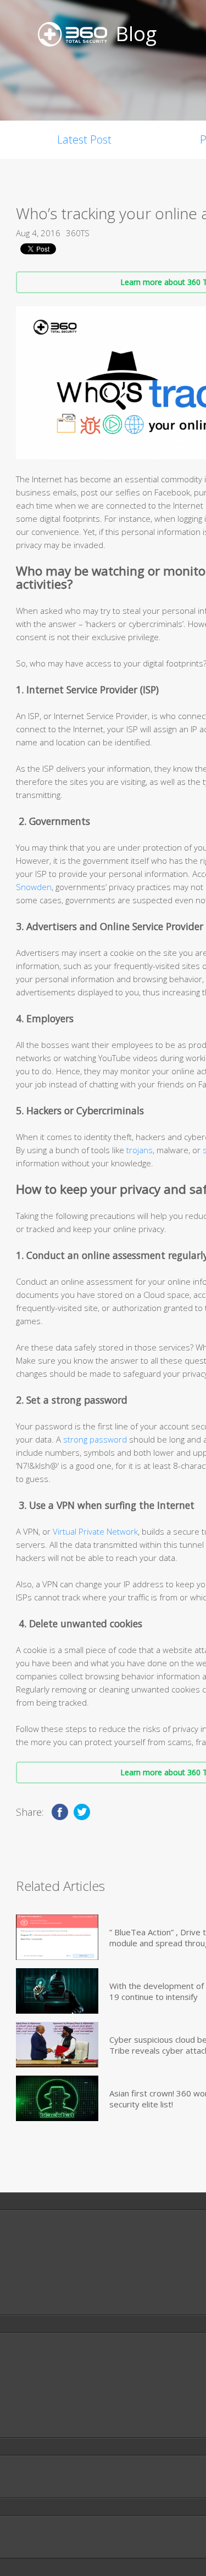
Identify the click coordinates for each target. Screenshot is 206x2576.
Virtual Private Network (95, 1531)
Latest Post (84, 139)
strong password (95, 1439)
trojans (140, 1150)
